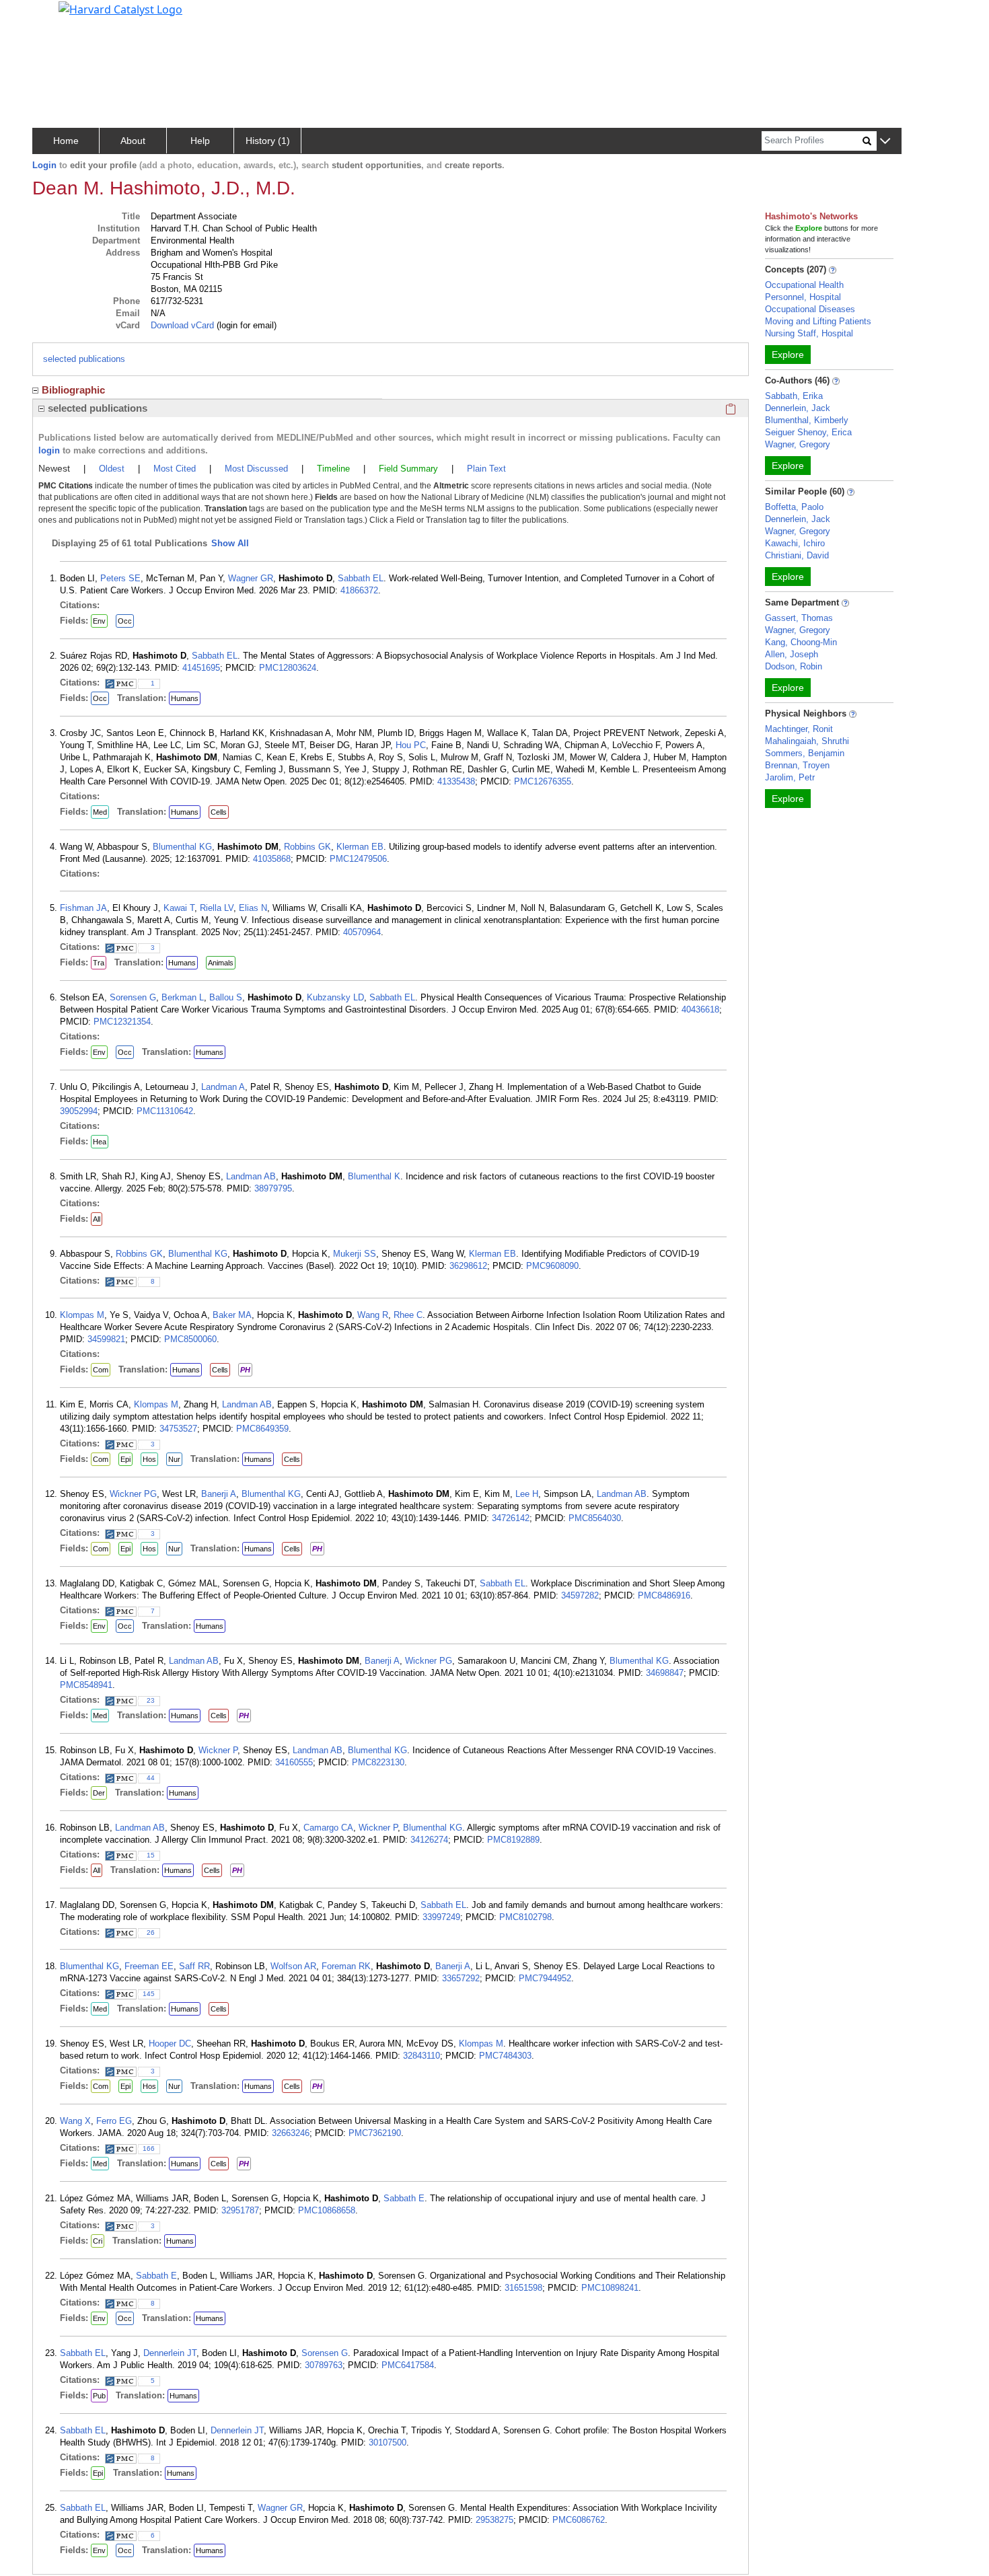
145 (149, 1994)
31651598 (523, 2288)
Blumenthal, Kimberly (807, 420)
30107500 (388, 2442)
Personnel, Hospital (803, 297)
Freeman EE (149, 1966)
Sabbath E (404, 2198)
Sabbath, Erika (794, 396)
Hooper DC (170, 2044)
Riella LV (217, 908)
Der (99, 1793)
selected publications (84, 359)
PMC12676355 (543, 781)
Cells (219, 812)
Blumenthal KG (182, 847)
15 (151, 1855)
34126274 (429, 1840)
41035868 (272, 859)
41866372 (359, 590)
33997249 (441, 1917)
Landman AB (251, 1176)
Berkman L (183, 997)
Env (99, 621)
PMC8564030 (595, 1518)
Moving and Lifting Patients (818, 321)
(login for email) (245, 325)
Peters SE (120, 578)
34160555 (294, 1762)
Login (44, 165)
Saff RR (194, 1966)
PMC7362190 (375, 2133)
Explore (788, 355)
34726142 (511, 1518)
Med (100, 812)
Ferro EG (114, 2121)
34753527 (178, 1429)
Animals (221, 963)
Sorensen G (133, 997)
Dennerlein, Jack (798, 408)
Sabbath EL (361, 578)
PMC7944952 (545, 1978)
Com (101, 1370)
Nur (174, 1459)
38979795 (273, 1188)
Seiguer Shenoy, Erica (808, 432)
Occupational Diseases (810, 309)
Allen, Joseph (792, 654)
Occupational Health (804, 285)
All (97, 1219)
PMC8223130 (378, 1762)
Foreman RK (346, 1966)
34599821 (106, 1339)
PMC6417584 (408, 2365)
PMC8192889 (513, 1840)
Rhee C (408, 1315)
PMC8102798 (525, 1917)
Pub (99, 2396)
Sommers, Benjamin (805, 753)
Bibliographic (73, 390)
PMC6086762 (579, 2520)
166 (149, 2148)
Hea (100, 1142)
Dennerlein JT (170, 2353)
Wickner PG (133, 1494)
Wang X (75, 2121)
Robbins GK (307, 847)
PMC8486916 (664, 1595)
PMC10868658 (327, 2210)
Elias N (253, 908)
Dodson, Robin (794, 666)
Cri (98, 2241)
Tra (99, 963)
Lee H (527, 1494)
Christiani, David (797, 555)
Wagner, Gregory (798, 444)
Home (66, 141)
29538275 (494, 2520)
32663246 (291, 2133)
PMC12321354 (122, 1022)
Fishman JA (83, 908)
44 (151, 1778)
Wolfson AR (293, 1966)
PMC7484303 (505, 2056)
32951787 (240, 2210)
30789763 (324, 2365)
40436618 (700, 1009)
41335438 (456, 781)
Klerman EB (360, 847)
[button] (885, 142)
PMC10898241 (610, 2288)
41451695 (201, 668)
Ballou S (226, 997)
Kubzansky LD (335, 997)
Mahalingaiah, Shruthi (807, 741)
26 (151, 1933)
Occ (125, 621)
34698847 (665, 1673)
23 (151, 1700)
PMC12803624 (288, 668)
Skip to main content (56, 16)
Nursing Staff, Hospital (809, 333)
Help (200, 141)
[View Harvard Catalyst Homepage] (120, 8)
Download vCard (182, 325)
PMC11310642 (165, 1111)
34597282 (580, 1595)
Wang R (373, 1315)
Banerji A (219, 1494)
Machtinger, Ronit (799, 729)
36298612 (468, 1266)
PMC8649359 (262, 1429)
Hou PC (411, 745)
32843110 (422, 2056)
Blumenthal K (374, 1176)
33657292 (461, 1978)
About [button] (133, 141)
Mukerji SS (355, 1254)
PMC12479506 (358, 859)
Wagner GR (251, 578)
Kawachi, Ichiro (795, 543)
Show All (230, 543)
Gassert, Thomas (799, 618)
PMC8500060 (190, 1339)
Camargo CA (328, 1828)
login (49, 450)
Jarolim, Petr (790, 777)
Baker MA (232, 1315)
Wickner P (218, 1750)
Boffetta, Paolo (794, 507)
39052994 (79, 1111)
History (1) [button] (268, 141)
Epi (125, 1459)
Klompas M (82, 1315)
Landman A (223, 1087)
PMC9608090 (552, 1266)
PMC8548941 (86, 1685)
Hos (149, 1459)
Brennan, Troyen (797, 765)
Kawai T (179, 908)
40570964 (362, 932)
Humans (185, 698)
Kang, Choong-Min (801, 642)
